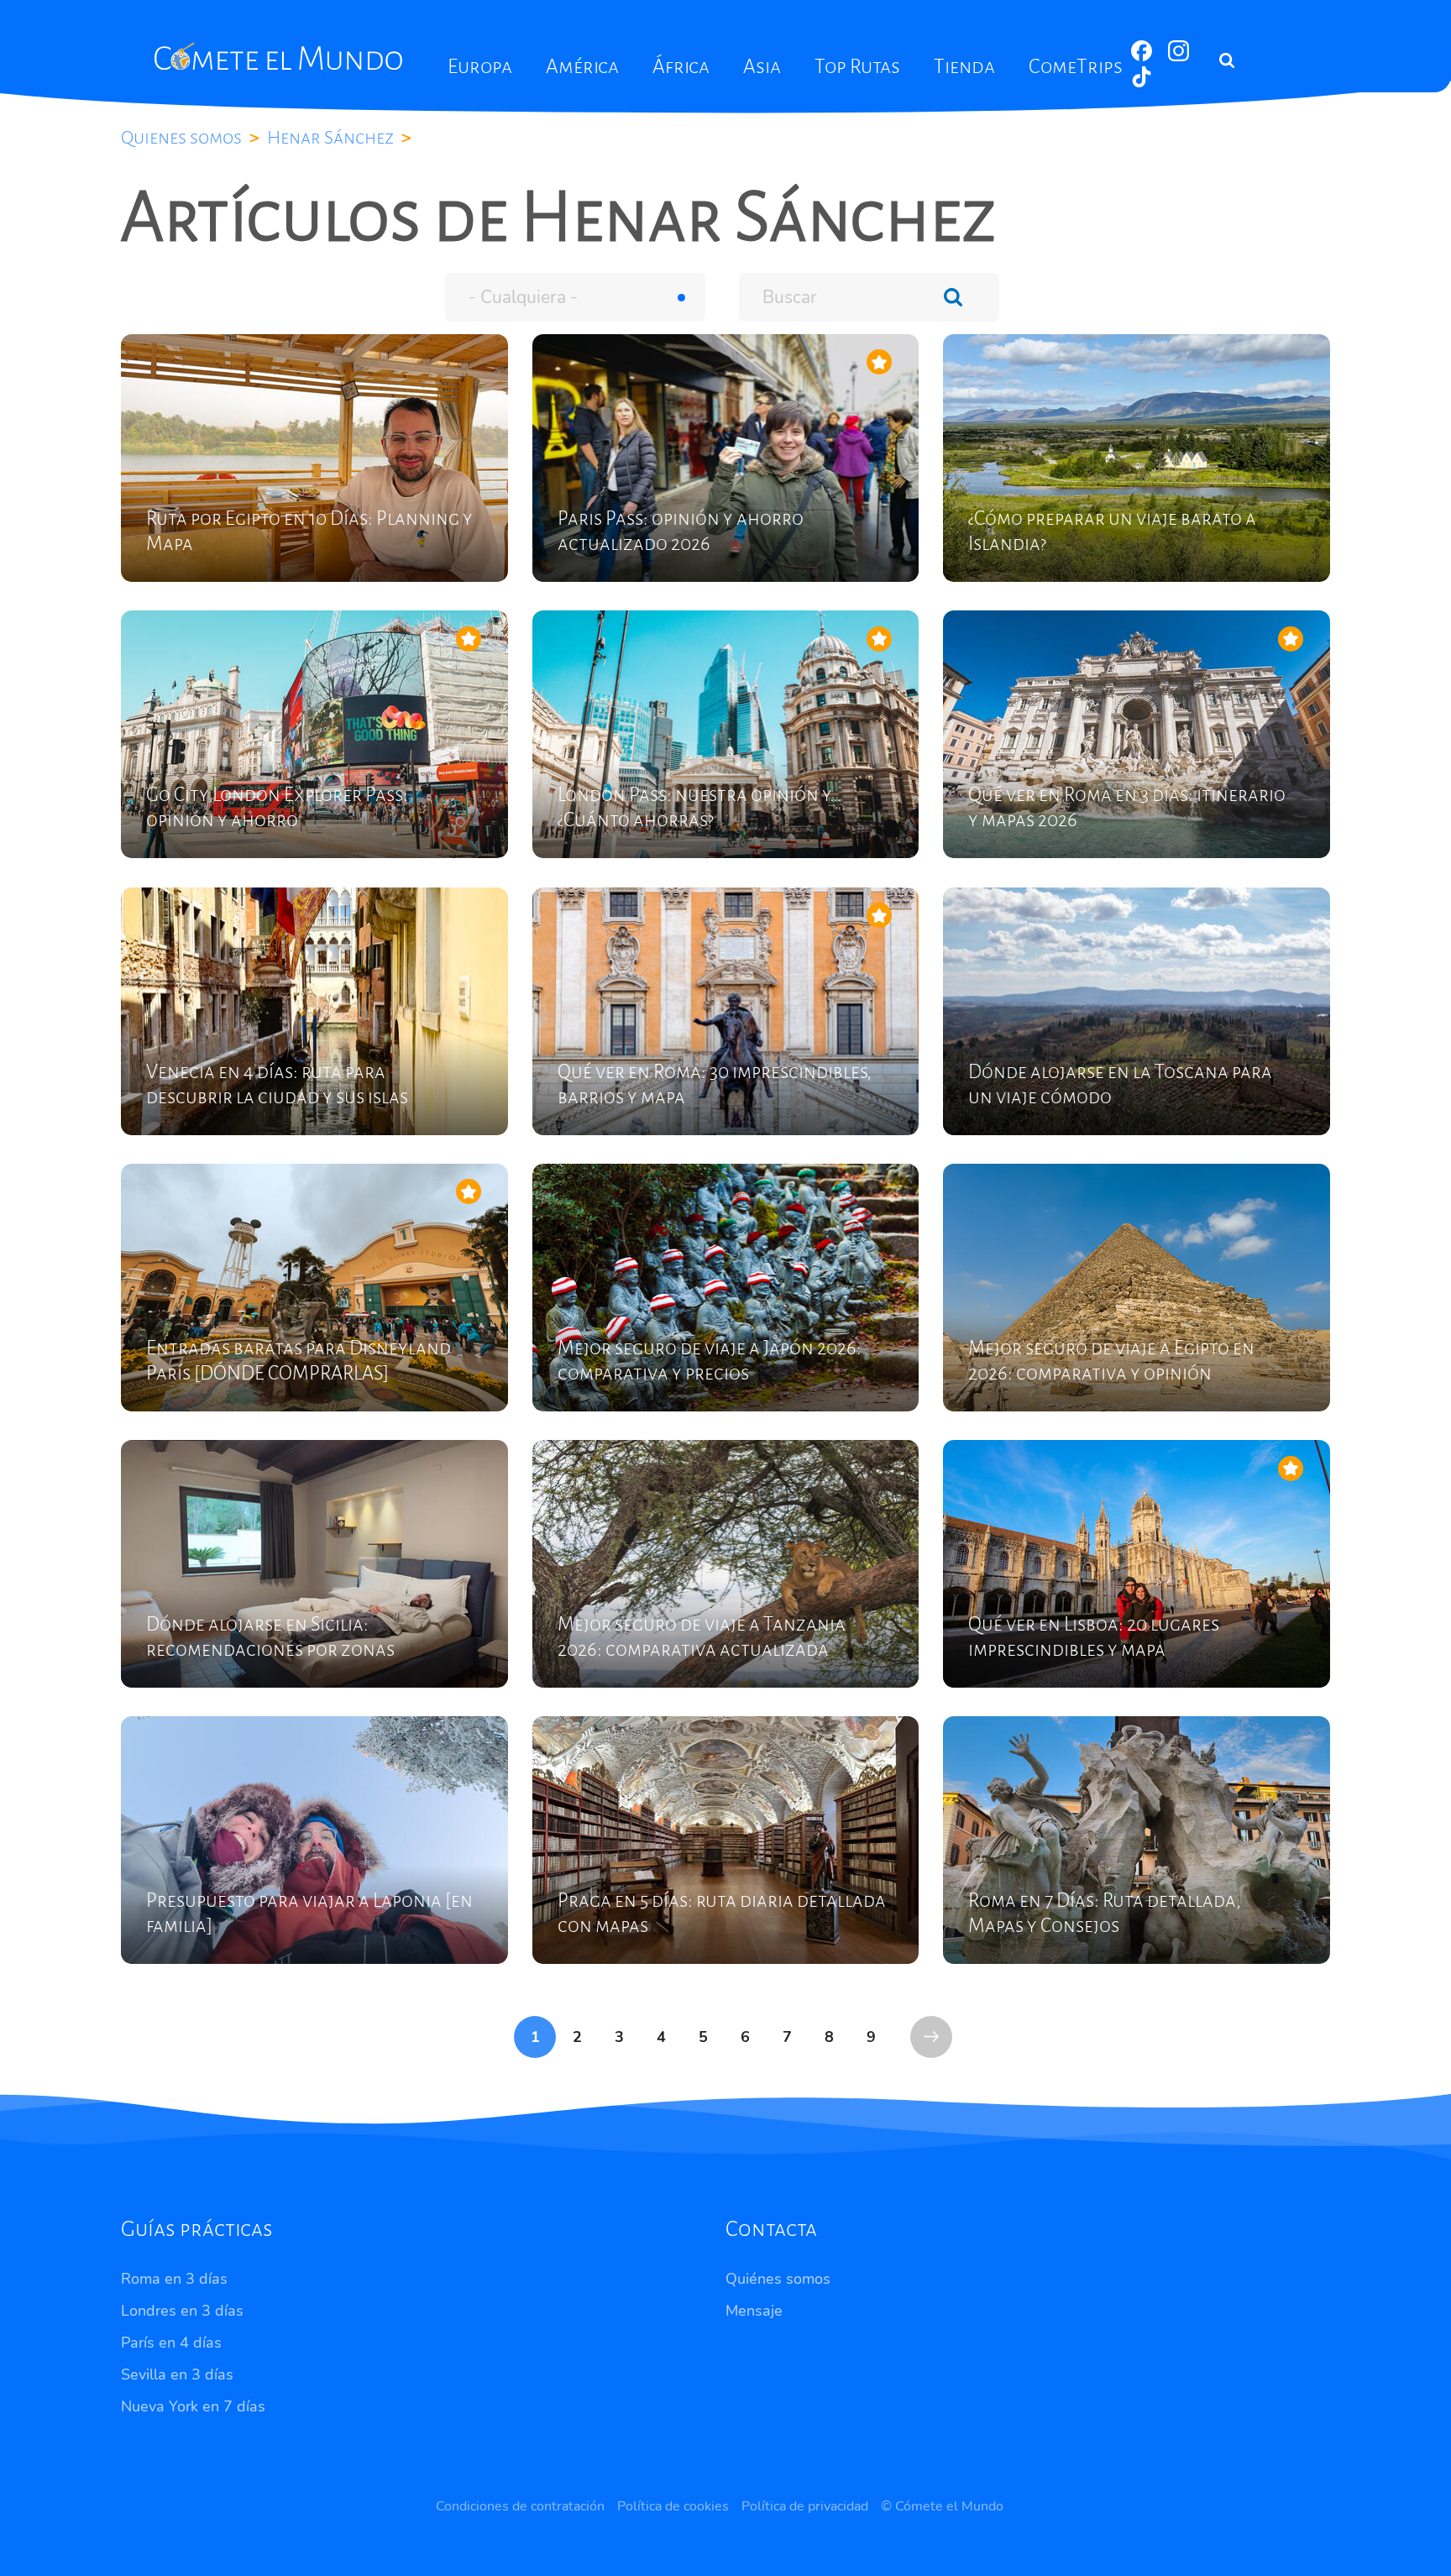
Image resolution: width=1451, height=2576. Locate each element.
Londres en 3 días (182, 2311)
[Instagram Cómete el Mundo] (1179, 57)
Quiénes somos (778, 2279)
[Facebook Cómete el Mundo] (1143, 57)
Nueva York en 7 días (193, 2406)
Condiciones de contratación (520, 2506)
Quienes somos (181, 138)
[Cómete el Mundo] (280, 56)
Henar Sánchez (330, 138)
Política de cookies (673, 2506)
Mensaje (754, 2311)
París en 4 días (171, 2343)
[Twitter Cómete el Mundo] (1142, 83)
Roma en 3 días (174, 2279)
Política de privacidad (805, 2506)
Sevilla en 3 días (177, 2374)
